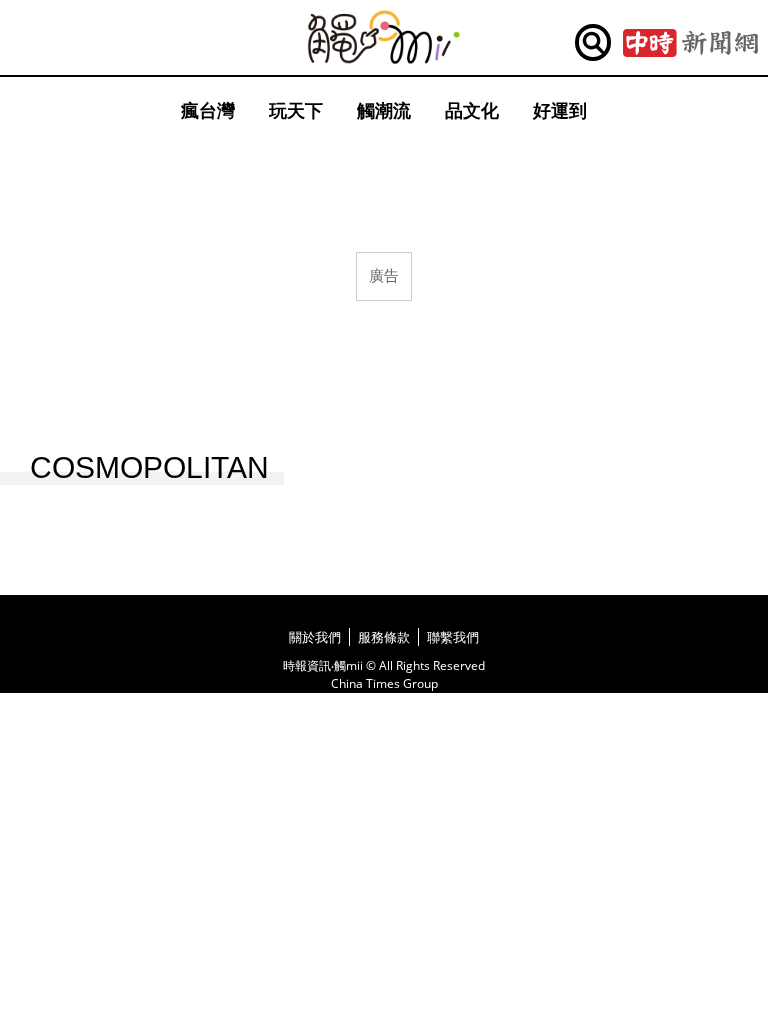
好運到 (560, 110)
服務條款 (384, 637)
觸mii (384, 37)
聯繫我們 (453, 637)
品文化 (472, 110)
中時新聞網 (690, 43)
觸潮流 (384, 110)
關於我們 (315, 637)
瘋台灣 (208, 110)
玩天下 (296, 110)
